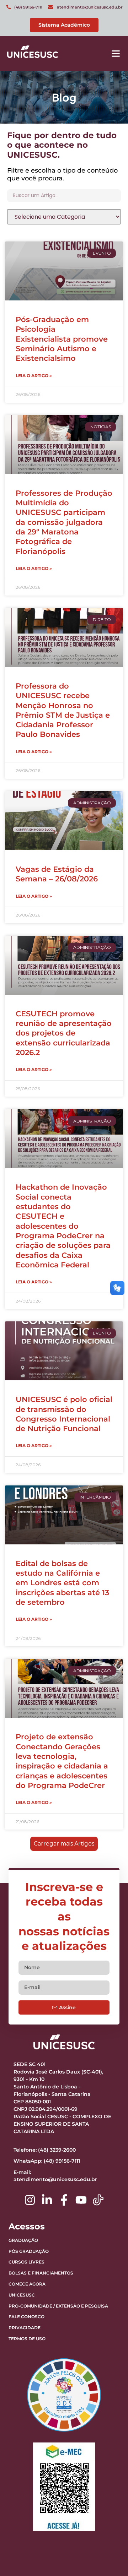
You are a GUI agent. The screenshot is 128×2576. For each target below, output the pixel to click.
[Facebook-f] (64, 2200)
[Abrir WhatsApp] (110, 2558)
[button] (116, 54)
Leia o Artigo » (34, 376)
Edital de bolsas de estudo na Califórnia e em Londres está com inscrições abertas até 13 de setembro (62, 1583)
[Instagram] (30, 2200)
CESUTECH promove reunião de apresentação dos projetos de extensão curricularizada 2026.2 (64, 1033)
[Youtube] (81, 2200)
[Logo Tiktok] (98, 2200)
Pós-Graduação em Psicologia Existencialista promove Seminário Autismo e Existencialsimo (62, 339)
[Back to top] (105, 2526)
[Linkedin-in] (47, 2200)
